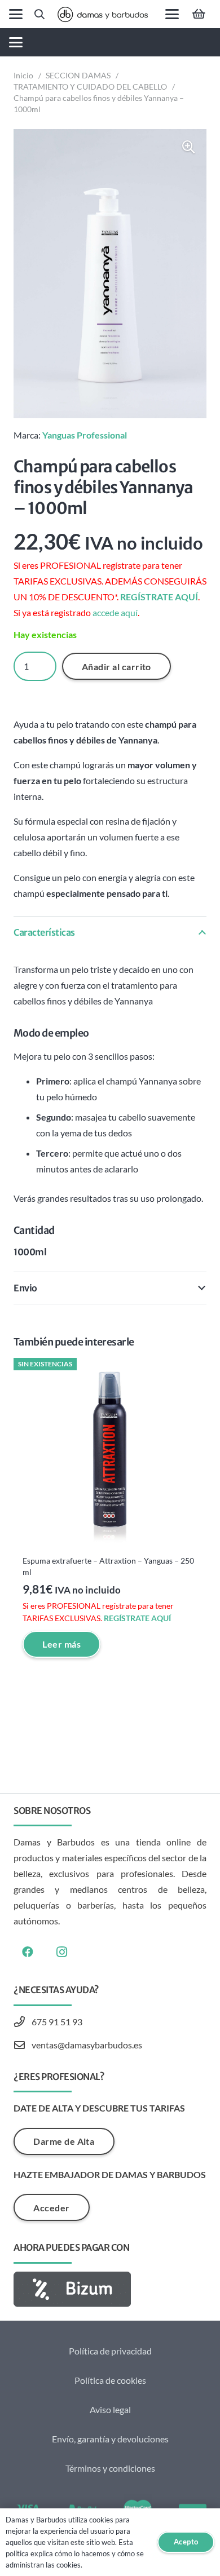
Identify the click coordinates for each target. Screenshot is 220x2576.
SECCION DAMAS (78, 75)
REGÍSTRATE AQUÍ (159, 597)
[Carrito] (199, 14)
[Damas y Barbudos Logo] (103, 14)
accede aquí (115, 612)
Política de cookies (110, 2380)
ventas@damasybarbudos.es (87, 2045)
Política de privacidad (110, 2351)
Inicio (23, 75)
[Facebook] (28, 1952)
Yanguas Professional (85, 435)
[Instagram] (61, 1952)
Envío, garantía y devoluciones (110, 2439)
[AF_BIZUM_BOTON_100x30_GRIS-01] (110, 2289)
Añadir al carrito (116, 667)
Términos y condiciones (110, 2468)
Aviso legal (110, 2409)
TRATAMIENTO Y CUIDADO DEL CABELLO (90, 87)
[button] (16, 14)
